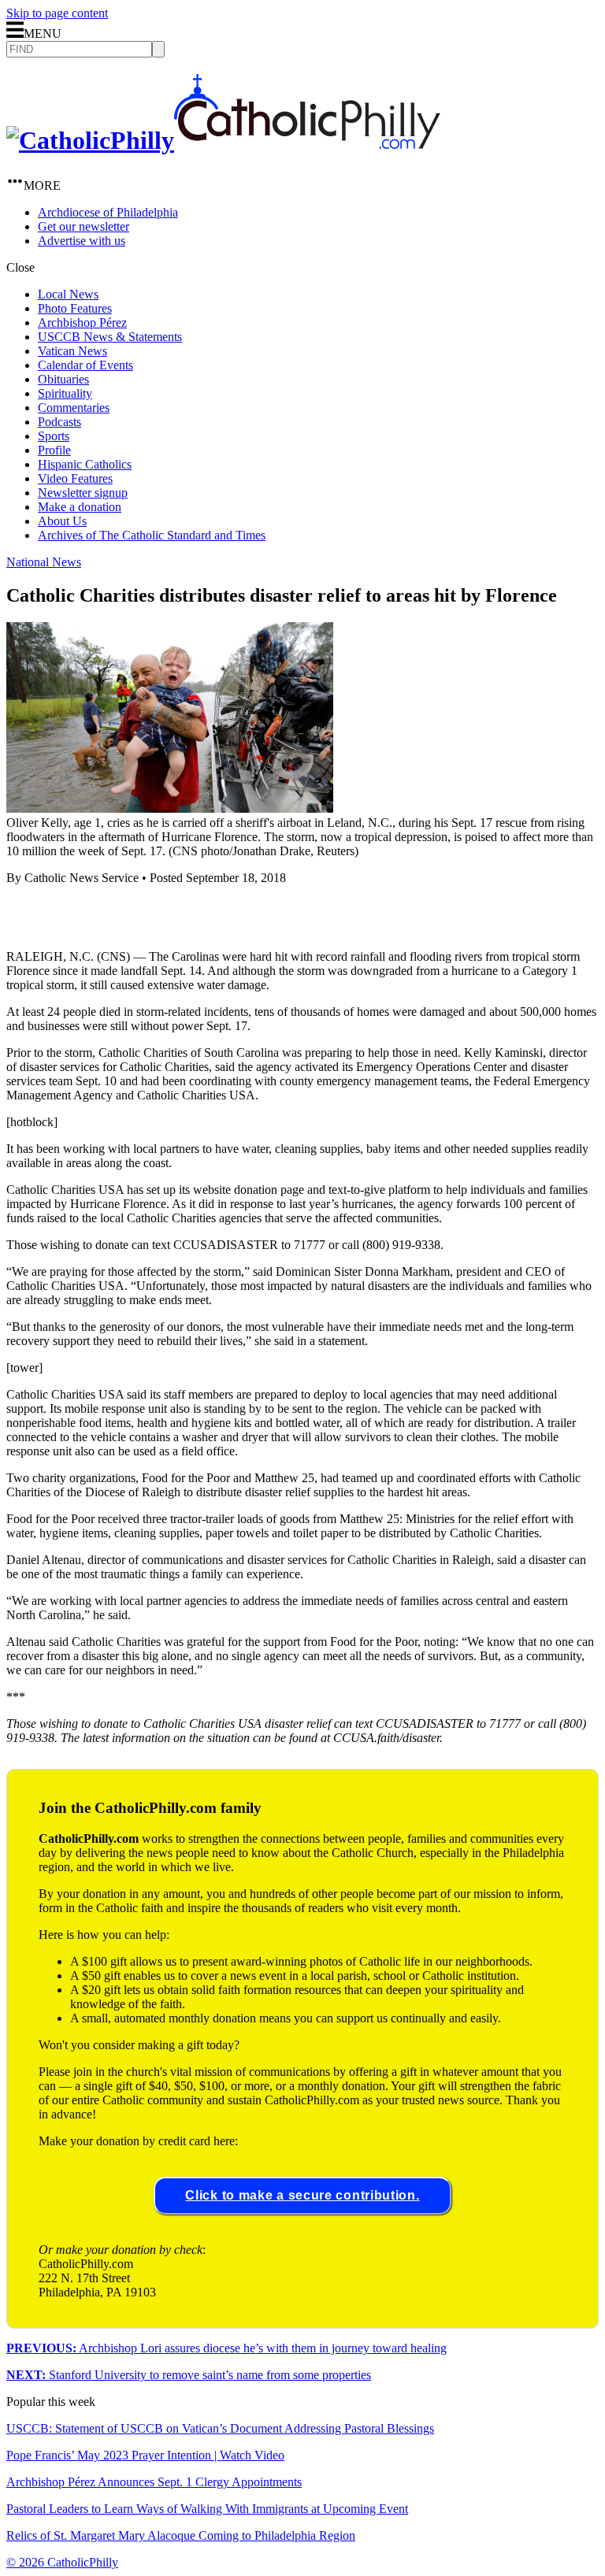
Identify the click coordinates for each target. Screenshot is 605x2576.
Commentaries (74, 408)
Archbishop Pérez (82, 322)
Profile (54, 450)
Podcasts (59, 422)
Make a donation (80, 507)
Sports (54, 436)
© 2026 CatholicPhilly (62, 2562)
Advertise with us (82, 241)
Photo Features (75, 308)
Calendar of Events (85, 365)
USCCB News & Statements (110, 337)
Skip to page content (57, 13)
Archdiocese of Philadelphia (108, 212)
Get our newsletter (84, 226)
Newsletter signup (83, 493)
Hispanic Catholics (85, 464)
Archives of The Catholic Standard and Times (152, 535)
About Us (62, 521)
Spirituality (65, 393)
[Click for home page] (223, 140)
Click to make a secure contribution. (302, 2195)
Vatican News (72, 351)
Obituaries (63, 379)
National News (44, 562)
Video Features (75, 478)
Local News (68, 294)
